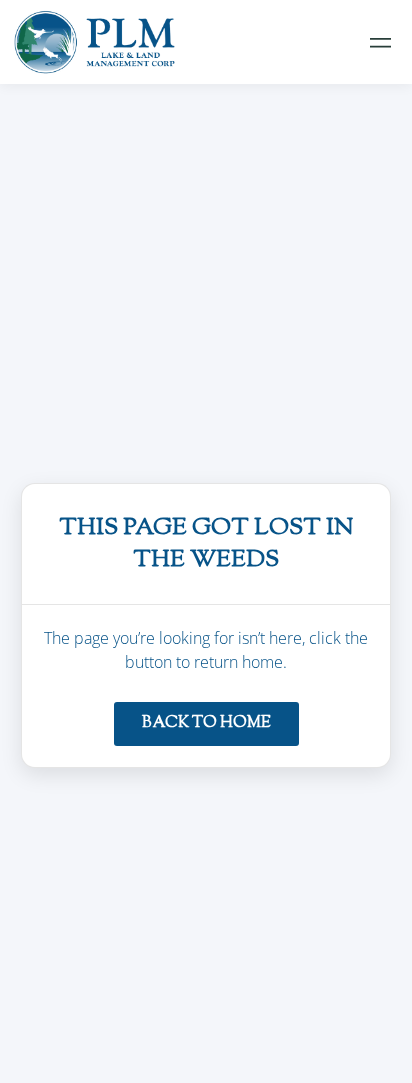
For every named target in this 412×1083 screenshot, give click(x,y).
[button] (380, 42)
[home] (94, 42)
